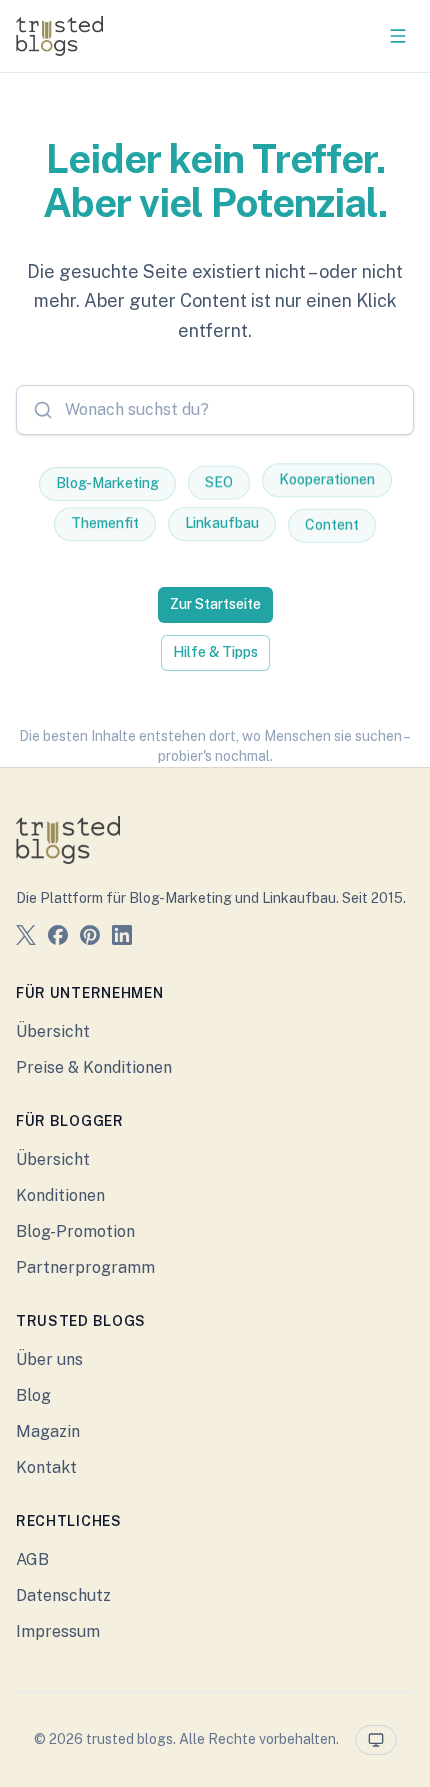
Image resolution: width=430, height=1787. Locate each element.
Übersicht (53, 1031)
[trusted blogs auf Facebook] (58, 938)
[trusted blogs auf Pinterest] (90, 938)
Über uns (49, 1359)
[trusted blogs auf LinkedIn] (122, 938)
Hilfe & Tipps (215, 652)
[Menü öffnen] (398, 36)
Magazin (48, 1431)
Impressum (58, 1631)
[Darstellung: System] (376, 1740)
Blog (33, 1395)
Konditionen (60, 1195)
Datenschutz (63, 1595)
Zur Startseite (215, 604)
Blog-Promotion (75, 1231)
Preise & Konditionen (94, 1067)
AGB (32, 1559)
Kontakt (46, 1467)
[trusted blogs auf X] (26, 938)
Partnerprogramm (85, 1267)
